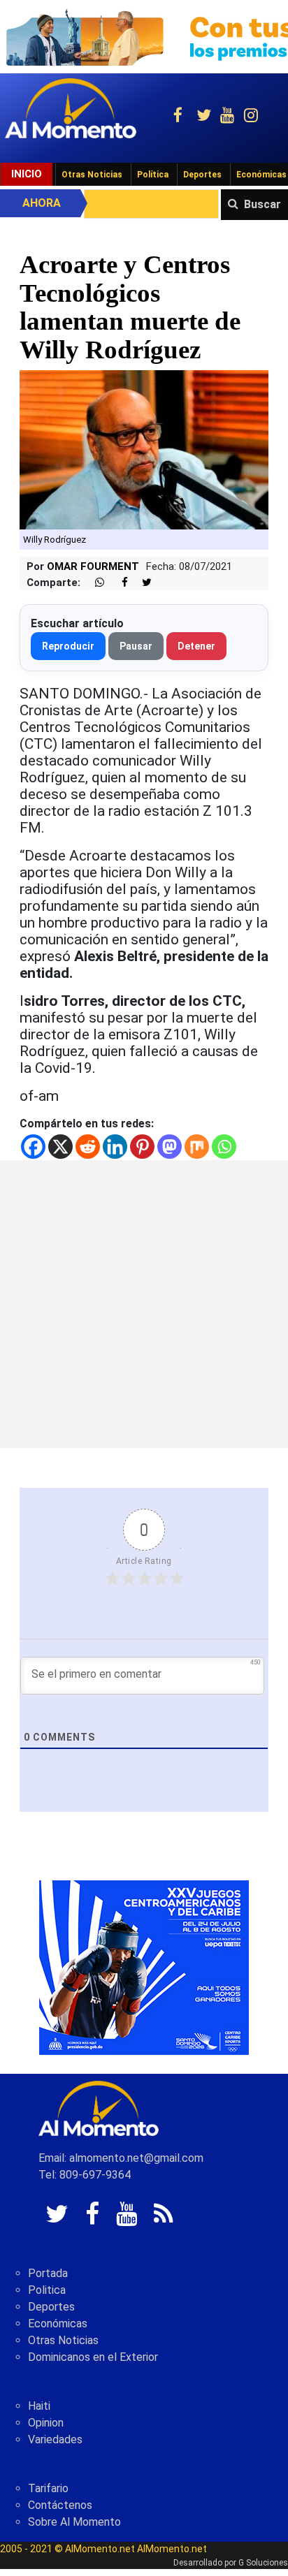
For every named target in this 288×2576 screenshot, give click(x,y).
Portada (48, 2273)
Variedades (55, 2439)
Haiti (39, 2406)
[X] (60, 1147)
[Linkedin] (115, 1147)
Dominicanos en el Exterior (93, 2357)
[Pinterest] (142, 1147)
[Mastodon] (170, 1147)
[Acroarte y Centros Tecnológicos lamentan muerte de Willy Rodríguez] (144, 449)
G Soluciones (263, 2563)
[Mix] (197, 1147)
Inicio (27, 174)
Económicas (58, 2323)
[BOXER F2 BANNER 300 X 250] (144, 1967)
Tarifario (48, 2488)
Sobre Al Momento (74, 2522)
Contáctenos (60, 2505)
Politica (47, 2290)
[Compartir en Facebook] (117, 583)
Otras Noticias (92, 175)
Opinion (46, 2423)
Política (153, 175)
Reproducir (68, 646)
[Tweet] (141, 583)
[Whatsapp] (224, 1147)
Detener (196, 646)
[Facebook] (33, 1147)
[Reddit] (88, 1147)
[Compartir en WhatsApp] (94, 583)
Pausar (136, 646)
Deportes (202, 175)
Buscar (262, 204)
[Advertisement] (144, 1304)
